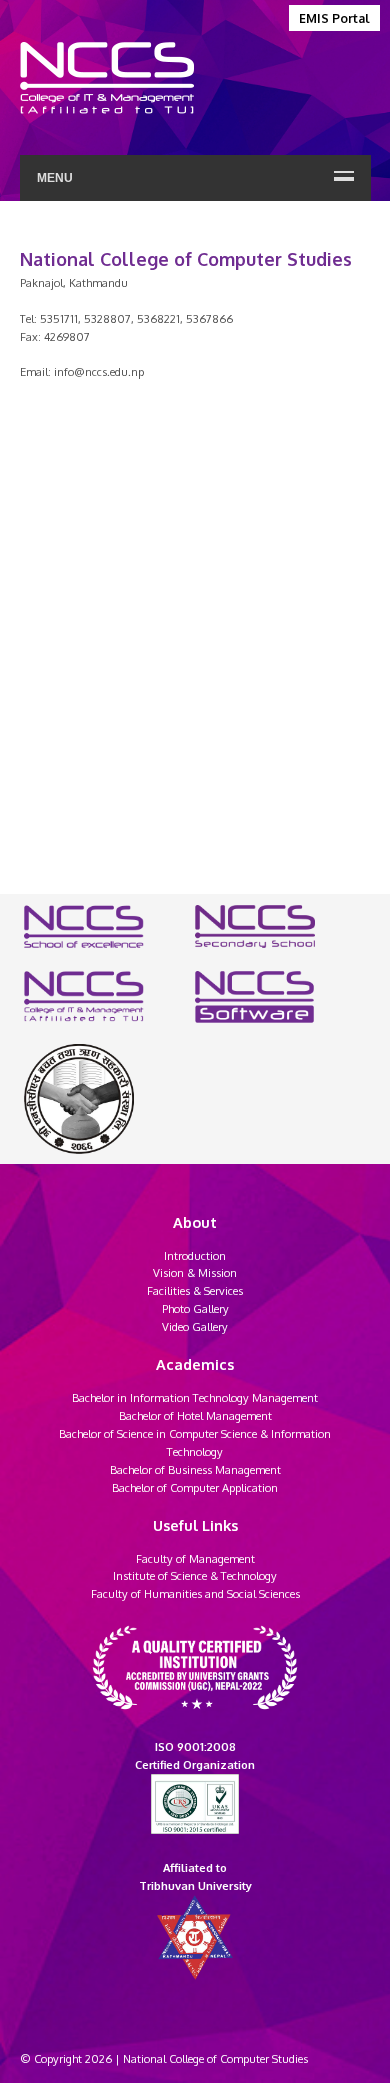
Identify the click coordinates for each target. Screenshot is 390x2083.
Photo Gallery (195, 1308)
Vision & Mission (195, 1272)
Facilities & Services (195, 1290)
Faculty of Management (195, 1558)
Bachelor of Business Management (195, 1469)
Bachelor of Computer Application (195, 1487)
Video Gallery (195, 1326)
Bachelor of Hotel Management (195, 1415)
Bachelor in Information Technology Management (195, 1397)
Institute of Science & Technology (195, 1575)
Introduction (195, 1255)
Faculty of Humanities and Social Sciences (195, 1593)
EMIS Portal (334, 18)
